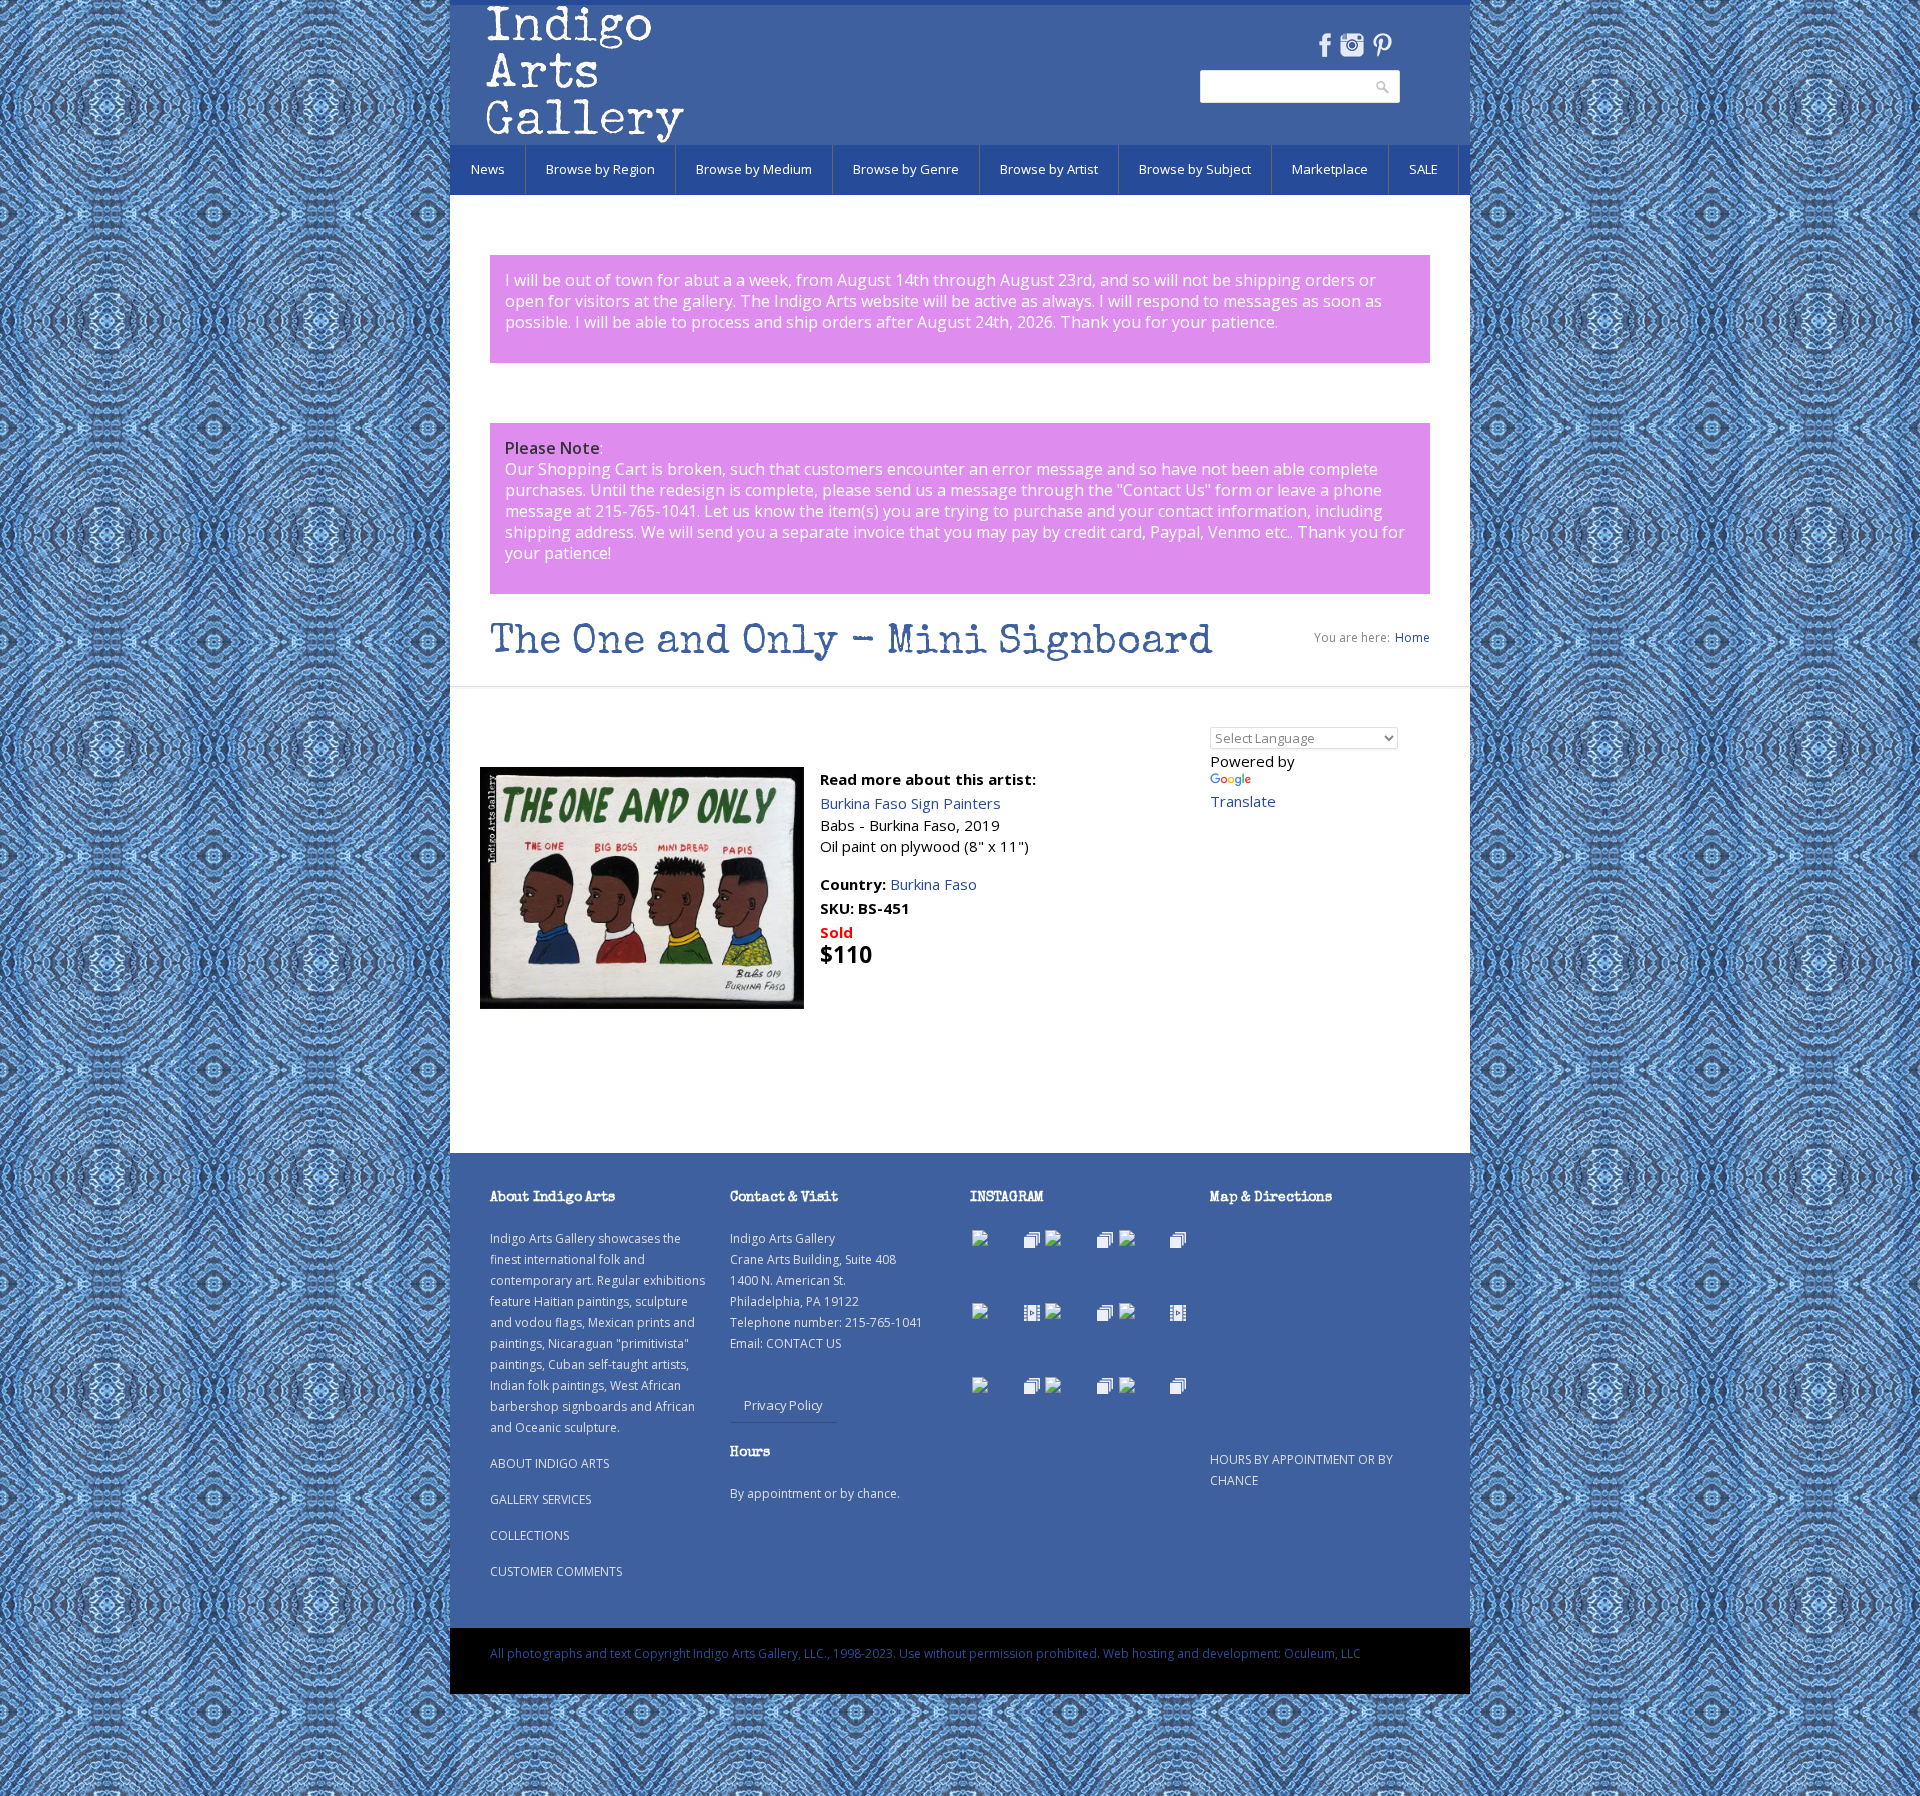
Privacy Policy (783, 1405)
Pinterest (1382, 45)
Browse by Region (600, 169)
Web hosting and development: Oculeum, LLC (1232, 1653)
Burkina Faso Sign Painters (910, 803)
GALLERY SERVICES (540, 1499)
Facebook (1324, 45)
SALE (1423, 169)
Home (1412, 637)
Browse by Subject (1195, 169)
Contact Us (1164, 490)
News (488, 169)
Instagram (1351, 45)
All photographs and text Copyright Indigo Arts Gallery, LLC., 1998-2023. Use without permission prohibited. (795, 1653)
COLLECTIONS (529, 1535)
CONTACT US (803, 1343)
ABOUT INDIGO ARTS (549, 1463)
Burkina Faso (933, 884)
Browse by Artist (1049, 169)
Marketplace (1330, 169)
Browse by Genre (906, 169)
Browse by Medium (754, 169)
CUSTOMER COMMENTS (556, 1571)
